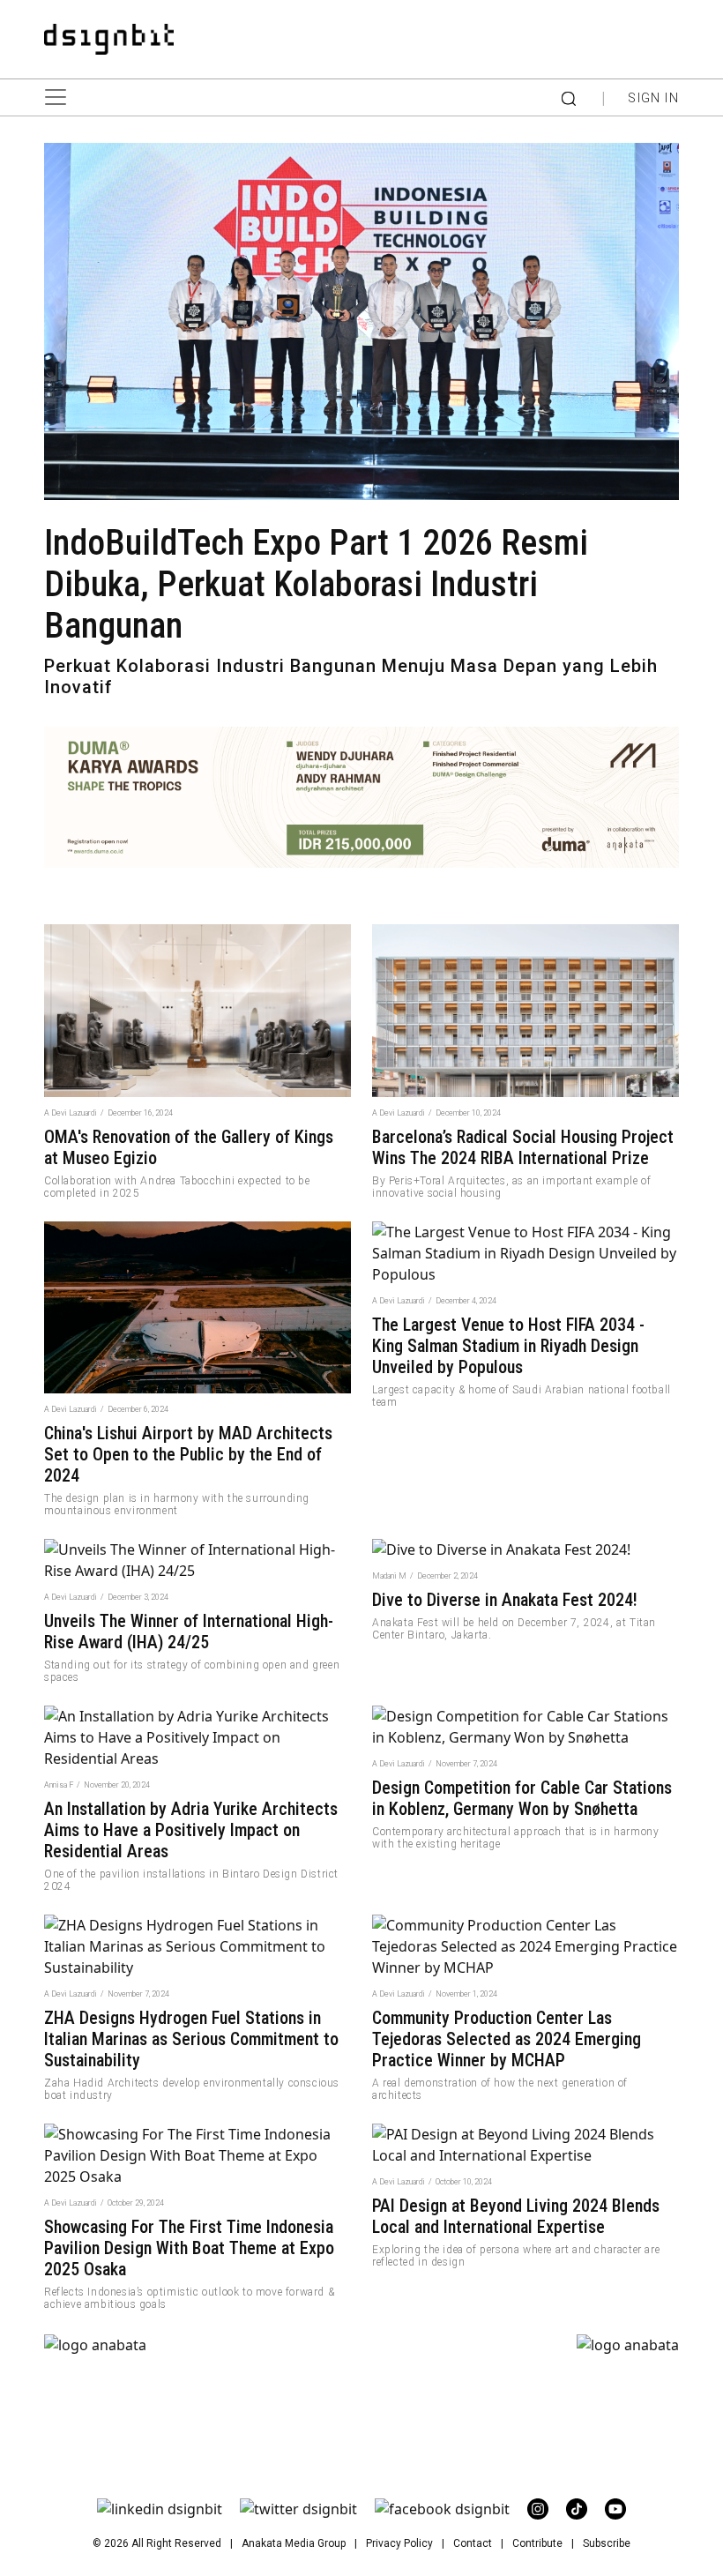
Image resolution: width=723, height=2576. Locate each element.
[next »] (95, 2344)
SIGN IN (653, 98)
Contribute (537, 2543)
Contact (473, 2543)
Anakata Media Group (294, 2543)
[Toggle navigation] (62, 97)
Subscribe (607, 2543)
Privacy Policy (399, 2543)
